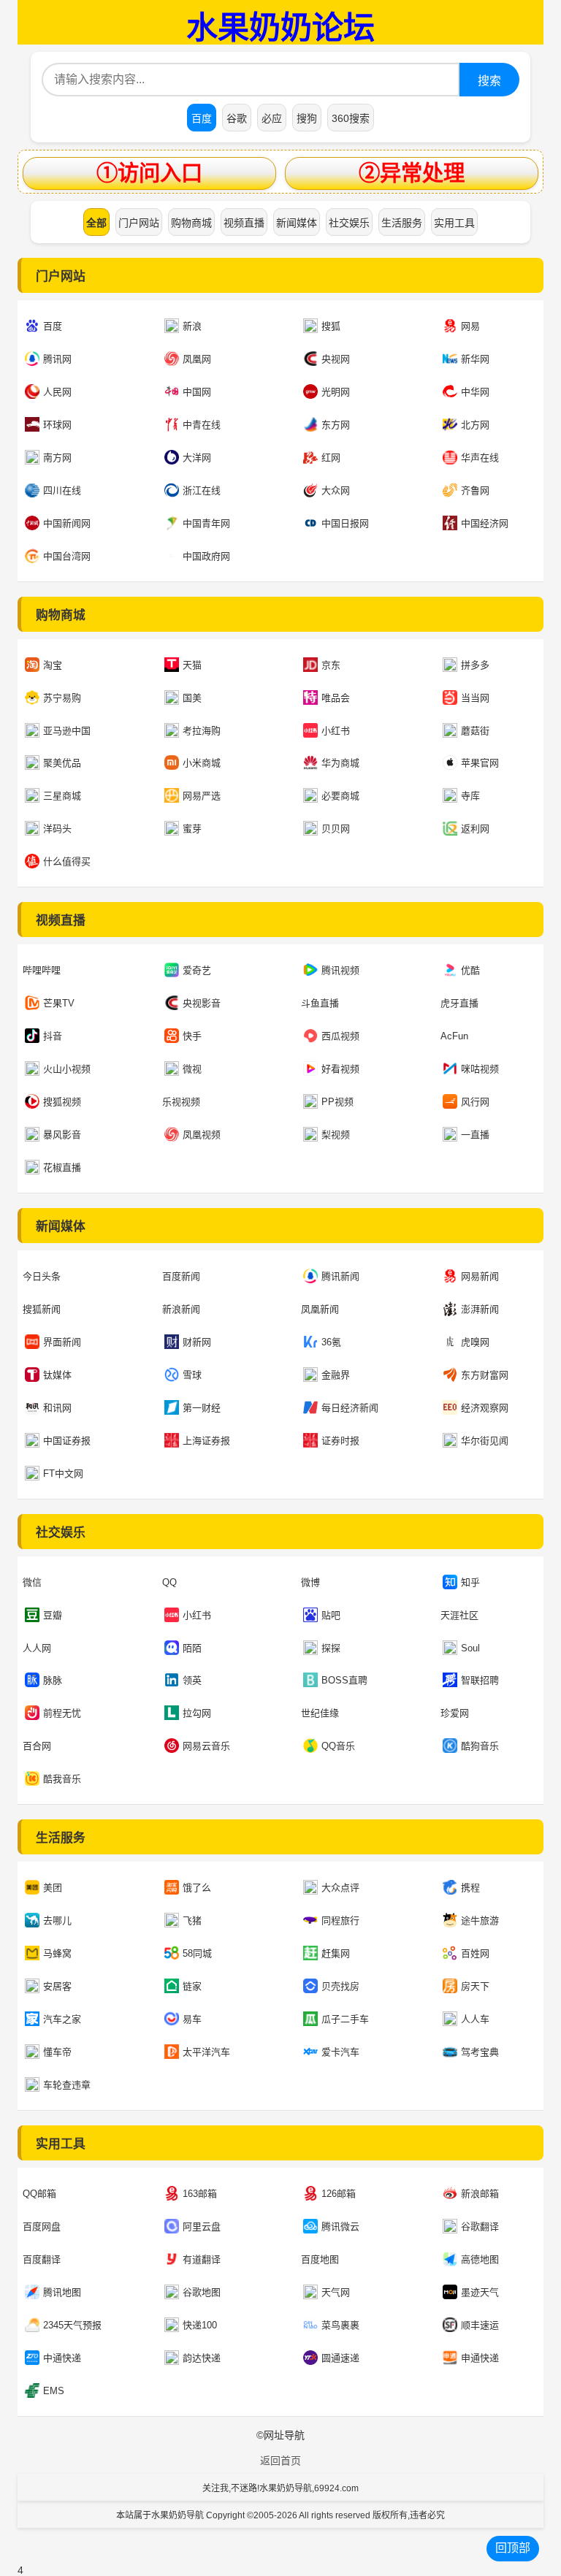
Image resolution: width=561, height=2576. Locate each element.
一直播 (475, 1135)
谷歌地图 (202, 2292)
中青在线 (202, 425)
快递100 (200, 2325)
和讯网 (57, 1408)
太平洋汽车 (206, 2052)
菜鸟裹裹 (340, 2325)
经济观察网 (485, 1408)
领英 (192, 1680)
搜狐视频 (62, 1102)
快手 (192, 1036)
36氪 (331, 1342)
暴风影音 (62, 1135)
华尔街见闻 (485, 1441)
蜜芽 (192, 829)
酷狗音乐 (480, 1746)
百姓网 (475, 1953)
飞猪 (192, 1920)
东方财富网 (485, 1375)
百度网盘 (42, 2227)
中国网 (197, 392)
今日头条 (42, 1276)
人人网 (37, 1648)
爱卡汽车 (340, 2052)
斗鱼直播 (320, 1003)
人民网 (57, 392)
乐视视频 (181, 1102)
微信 (32, 1582)
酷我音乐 (62, 1779)
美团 (53, 1888)
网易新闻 (480, 1276)
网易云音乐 (206, 1746)
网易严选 (202, 796)
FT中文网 (63, 1474)
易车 (192, 2019)
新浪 (192, 326)
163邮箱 (200, 2194)
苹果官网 (480, 763)
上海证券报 (206, 1441)
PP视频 (337, 1102)
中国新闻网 (67, 523)
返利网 (475, 829)
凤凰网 (197, 359)
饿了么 (197, 1888)
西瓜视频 (340, 1036)
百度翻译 (42, 2259)
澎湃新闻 (480, 1309)
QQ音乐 (338, 1746)
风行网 (475, 1102)
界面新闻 (62, 1342)
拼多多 (475, 665)
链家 (192, 1986)
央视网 (336, 359)
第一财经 (202, 1408)
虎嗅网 (475, 1342)
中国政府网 (206, 556)
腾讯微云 (340, 2227)
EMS (54, 2391)
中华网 (475, 392)
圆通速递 (340, 2358)
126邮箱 (339, 2194)
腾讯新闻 (340, 1276)
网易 (470, 326)
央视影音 (202, 1003)
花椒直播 (62, 1167)
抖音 (53, 1036)
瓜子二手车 (345, 2019)
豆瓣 (53, 1615)
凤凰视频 (202, 1135)
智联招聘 (480, 1680)
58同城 (197, 1953)
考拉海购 (202, 731)
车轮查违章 (67, 2085)
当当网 (475, 698)
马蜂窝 (57, 1953)
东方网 (336, 425)
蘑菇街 (475, 731)
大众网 (336, 490)
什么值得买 (67, 861)
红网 (331, 458)
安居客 (57, 1986)
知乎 (470, 1582)
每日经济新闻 (350, 1408)
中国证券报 (67, 1441)
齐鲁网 (475, 490)
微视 (192, 1069)
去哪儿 (57, 1920)
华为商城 (340, 763)
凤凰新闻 (320, 1309)
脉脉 (53, 1680)
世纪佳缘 (320, 1713)
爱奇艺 (197, 970)
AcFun (454, 1036)
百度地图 (320, 2259)
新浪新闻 (181, 1309)
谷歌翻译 (480, 2227)
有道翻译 (202, 2259)
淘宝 (53, 665)
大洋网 (197, 458)
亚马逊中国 (67, 731)
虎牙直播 (459, 1003)
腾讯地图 (62, 2292)
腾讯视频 (340, 970)
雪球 (192, 1375)
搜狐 (331, 326)
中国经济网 (485, 523)
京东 (331, 665)
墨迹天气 (480, 2292)
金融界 (336, 1375)
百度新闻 (181, 1276)
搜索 (489, 81)
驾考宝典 (480, 2052)
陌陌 (192, 1648)
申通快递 (480, 2358)
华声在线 (480, 458)
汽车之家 (62, 2019)
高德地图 (480, 2259)
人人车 (475, 2019)
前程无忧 (62, 1713)
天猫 (192, 665)
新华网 (475, 359)
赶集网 (336, 1953)
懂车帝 (57, 2052)
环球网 (57, 425)
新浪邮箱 (480, 2194)
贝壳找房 (340, 1986)
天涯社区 (459, 1615)
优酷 (470, 970)
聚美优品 (62, 763)
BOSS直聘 (344, 1680)
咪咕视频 (480, 1069)
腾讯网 (57, 359)
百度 (53, 326)
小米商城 (202, 763)
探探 (331, 1648)
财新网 (197, 1342)
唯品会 (336, 698)
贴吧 (331, 1615)
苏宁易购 (62, 698)
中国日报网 (345, 523)
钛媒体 (57, 1375)
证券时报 (340, 1441)
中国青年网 (206, 523)
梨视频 (336, 1135)
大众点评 (340, 1888)
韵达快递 (202, 2358)
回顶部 (513, 2548)
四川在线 (62, 490)
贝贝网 (336, 829)
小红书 (336, 731)
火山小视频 (67, 1069)
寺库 (470, 796)
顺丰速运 (480, 2325)
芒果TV (59, 1003)
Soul (470, 1648)
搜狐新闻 (42, 1309)
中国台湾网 (67, 556)
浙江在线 (202, 490)
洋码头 (57, 829)
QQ (169, 1582)
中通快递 (62, 2358)
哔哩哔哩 (42, 970)
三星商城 (62, 796)
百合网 (37, 1746)
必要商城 (340, 796)
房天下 (475, 1986)
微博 (310, 1582)
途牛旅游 (480, 1920)
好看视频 (340, 1069)
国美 (192, 698)
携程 (470, 1888)
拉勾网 (197, 1713)
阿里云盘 (202, 2227)
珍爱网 (455, 1713)
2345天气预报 (72, 2325)
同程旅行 (340, 1920)
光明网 (336, 392)
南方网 (57, 458)
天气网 (336, 2292)
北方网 (475, 425)
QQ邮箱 (39, 2194)
